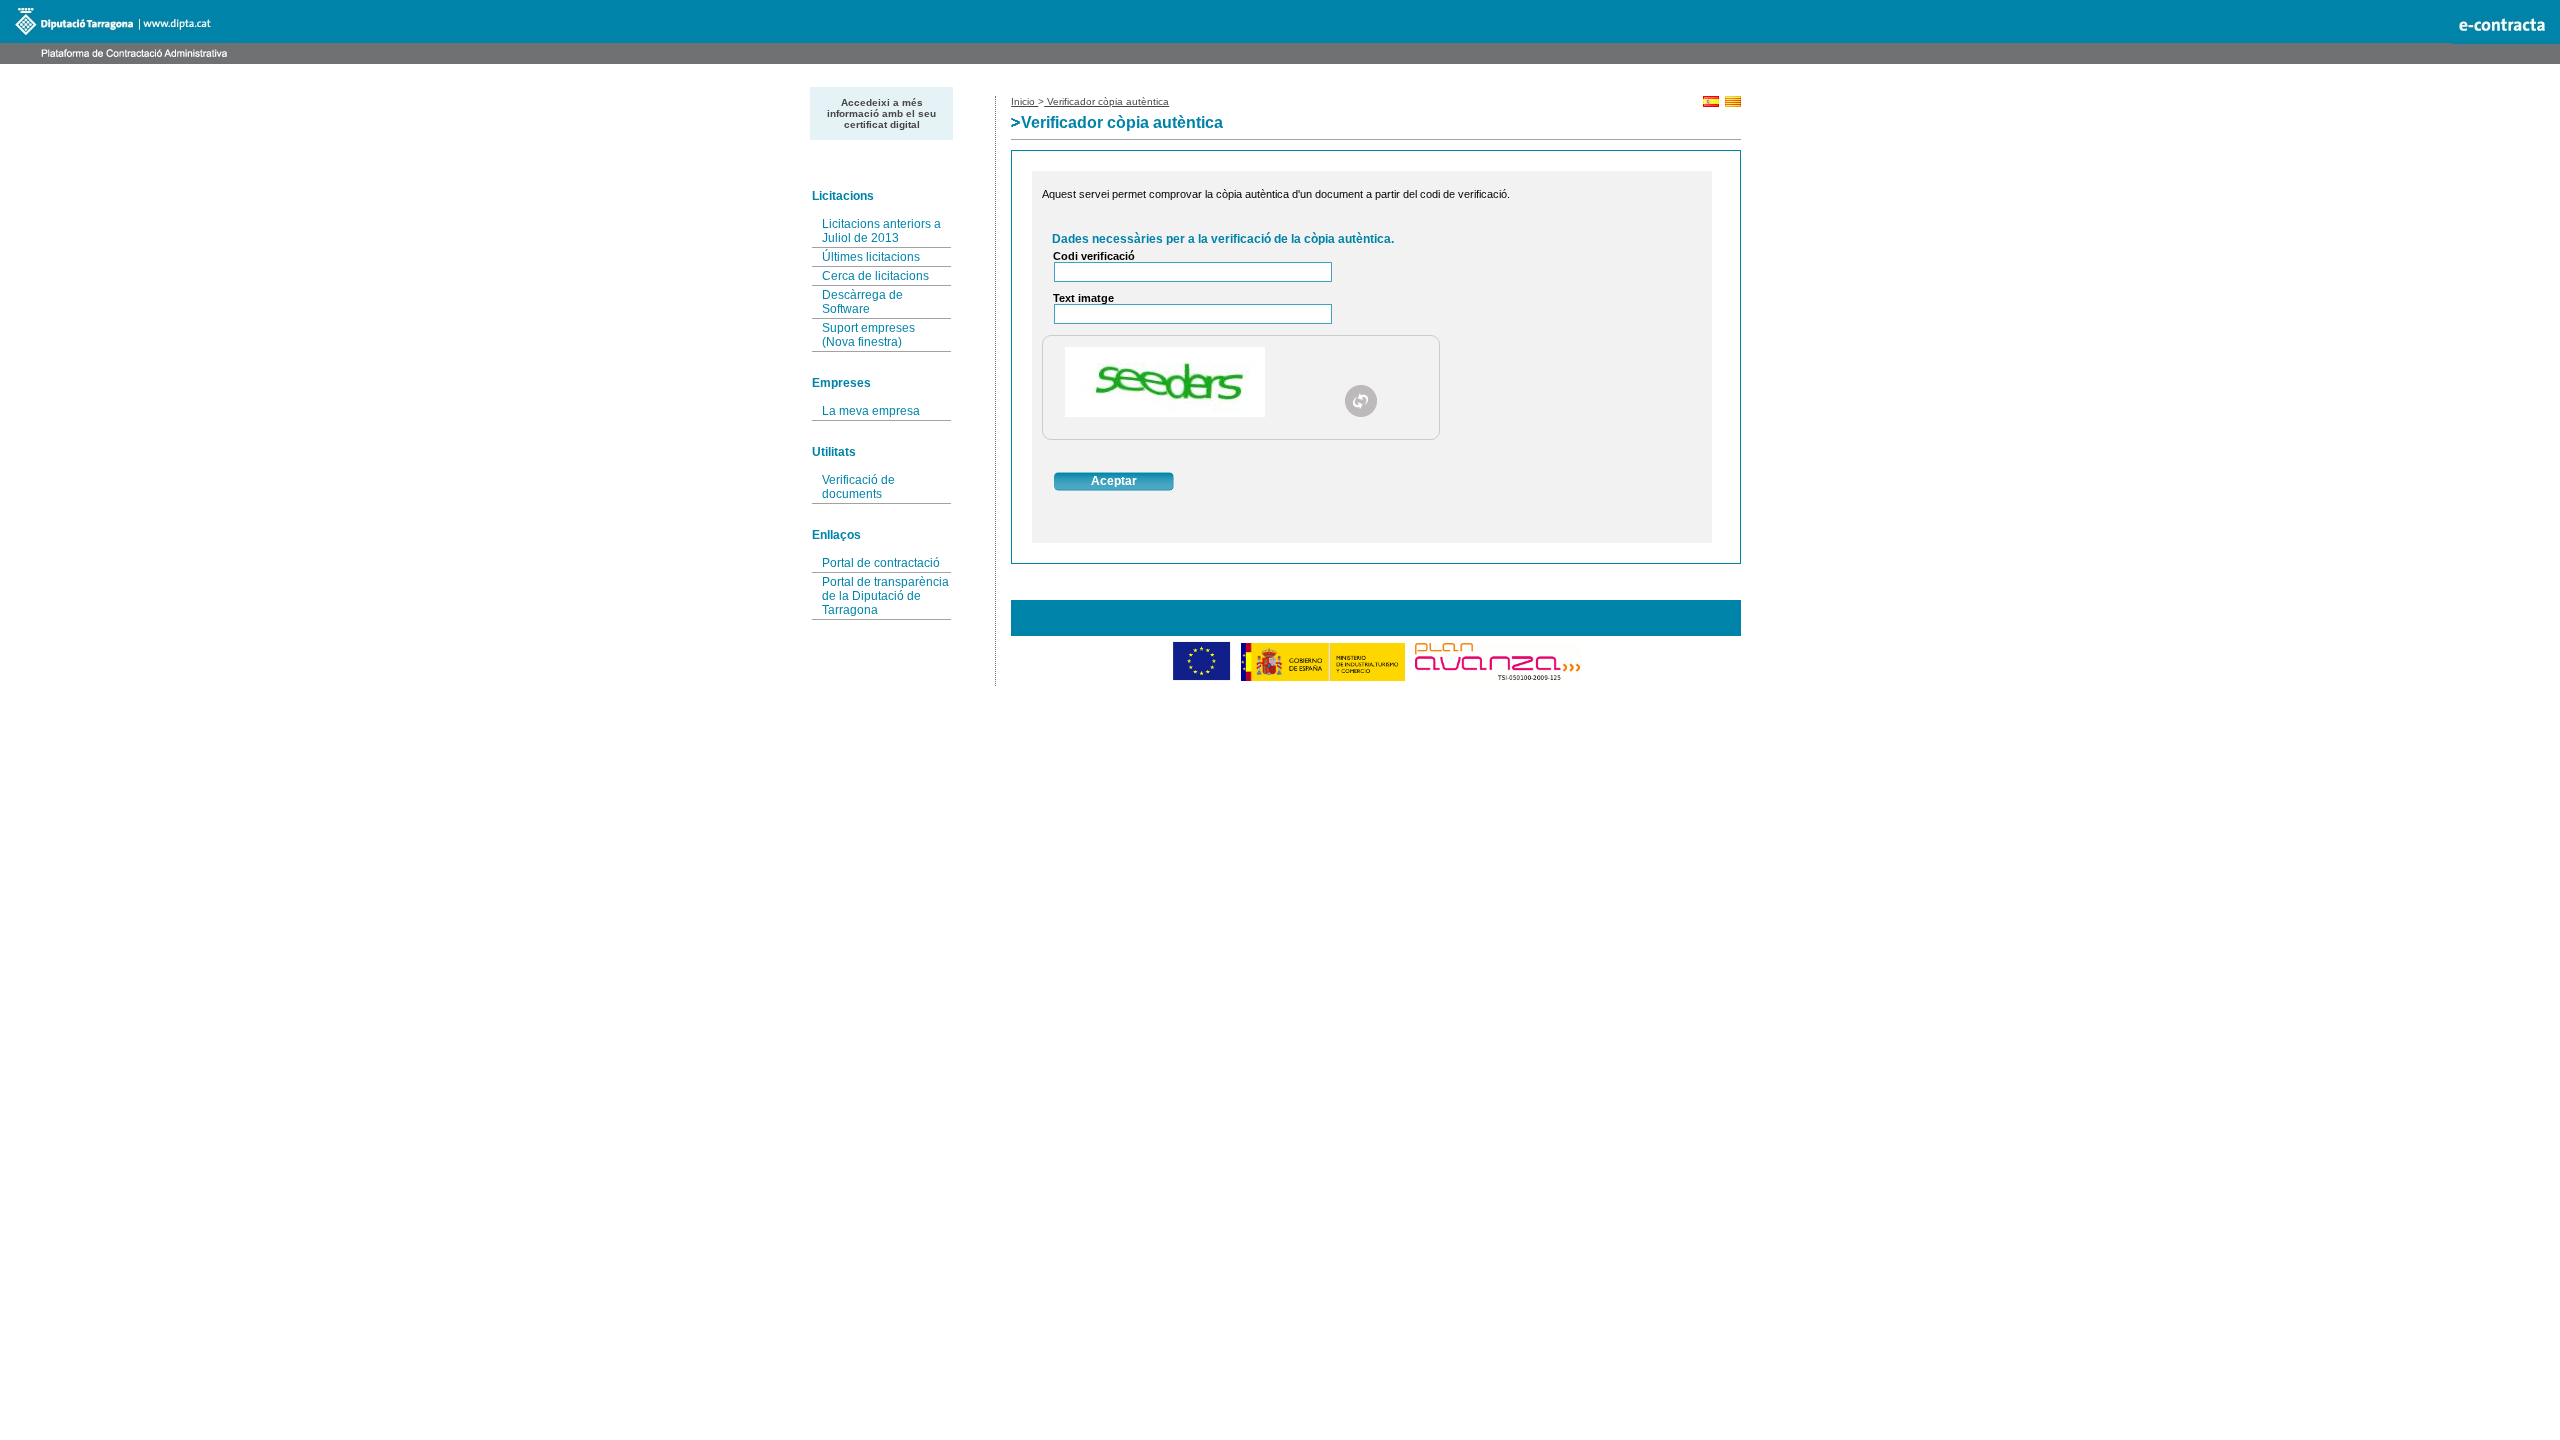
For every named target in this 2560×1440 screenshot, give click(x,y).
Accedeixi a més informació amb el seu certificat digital (881, 113)
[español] (1711, 103)
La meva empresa (871, 411)
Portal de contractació (881, 563)
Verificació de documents (858, 487)
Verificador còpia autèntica (1106, 101)
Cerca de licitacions (875, 276)
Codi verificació (1094, 256)
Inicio (1024, 101)
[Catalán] (1733, 103)
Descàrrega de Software (862, 302)
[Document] (1361, 401)
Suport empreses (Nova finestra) (868, 335)
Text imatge (1083, 298)
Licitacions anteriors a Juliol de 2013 (881, 231)
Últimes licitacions (871, 257)
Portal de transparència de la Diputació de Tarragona (885, 596)
